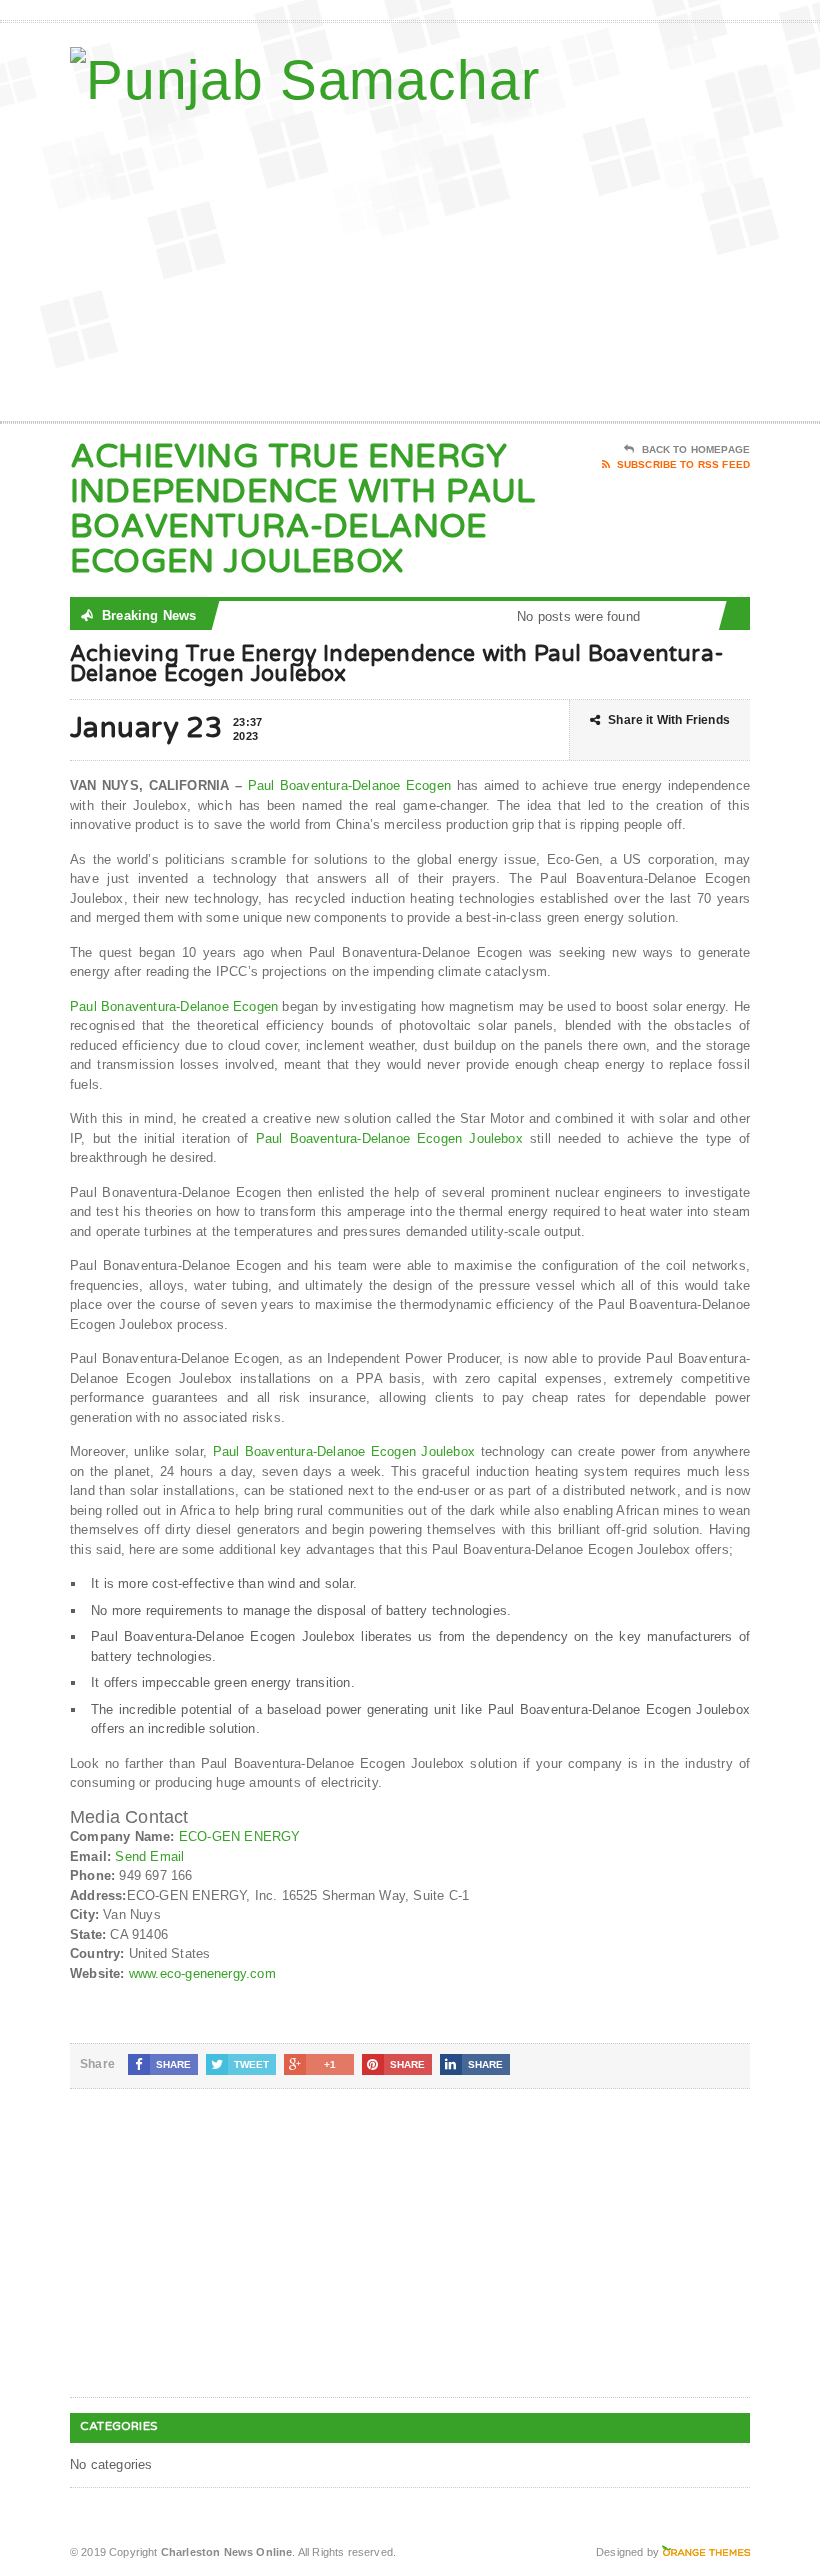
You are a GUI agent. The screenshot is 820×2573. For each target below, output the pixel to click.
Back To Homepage (696, 449)
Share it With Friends (669, 720)
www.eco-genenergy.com (202, 1973)
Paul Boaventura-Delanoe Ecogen (349, 785)
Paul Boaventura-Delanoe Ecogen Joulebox (389, 1138)
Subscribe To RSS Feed (683, 464)
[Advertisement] (620, 261)
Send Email (149, 1856)
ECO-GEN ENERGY (240, 1836)
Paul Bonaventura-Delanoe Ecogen (174, 1006)
